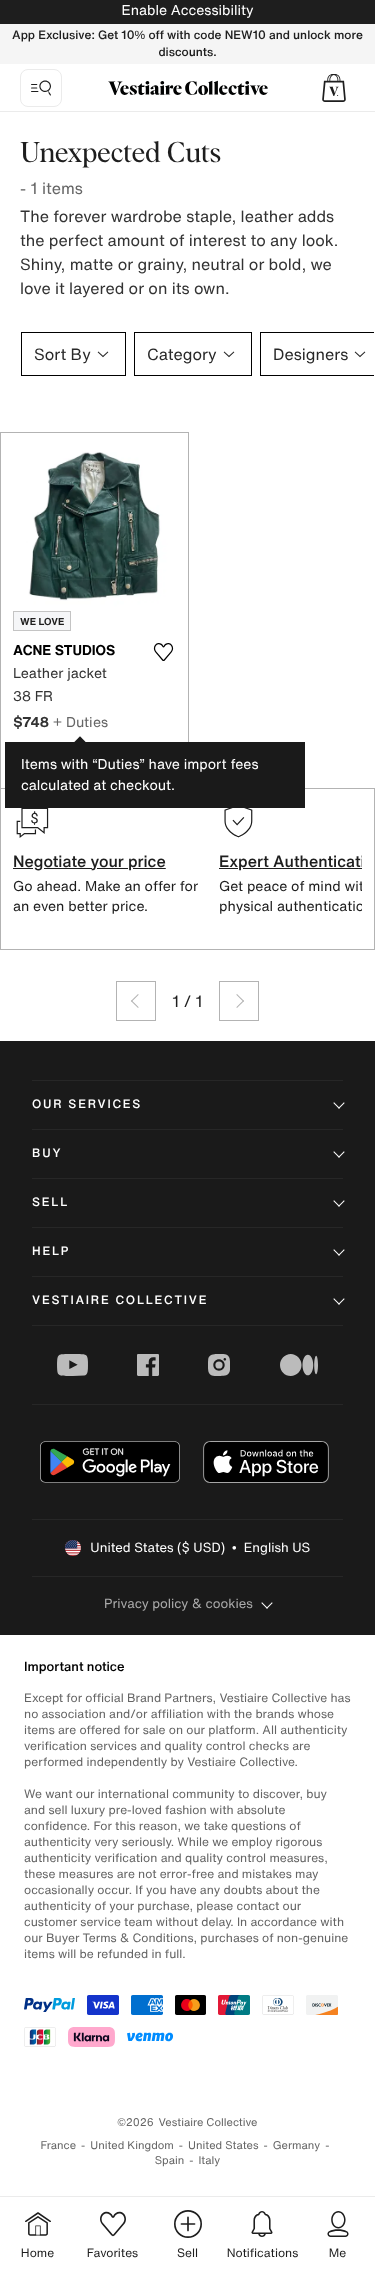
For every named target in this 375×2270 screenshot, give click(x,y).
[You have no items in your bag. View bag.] (334, 88)
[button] (334, 88)
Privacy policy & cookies (178, 1603)
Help (51, 1251)
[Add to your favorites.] (164, 652)
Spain (170, 2160)
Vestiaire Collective (120, 1300)
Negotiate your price (89, 861)
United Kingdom (132, 2145)
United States (223, 2145)
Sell (50, 1202)
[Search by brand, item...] (41, 88)
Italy (209, 2160)
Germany (297, 2145)
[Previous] (136, 1001)
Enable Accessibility (187, 10)
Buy (47, 1153)
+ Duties (80, 721)
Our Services (87, 1104)
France (59, 2145)
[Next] (239, 1001)
